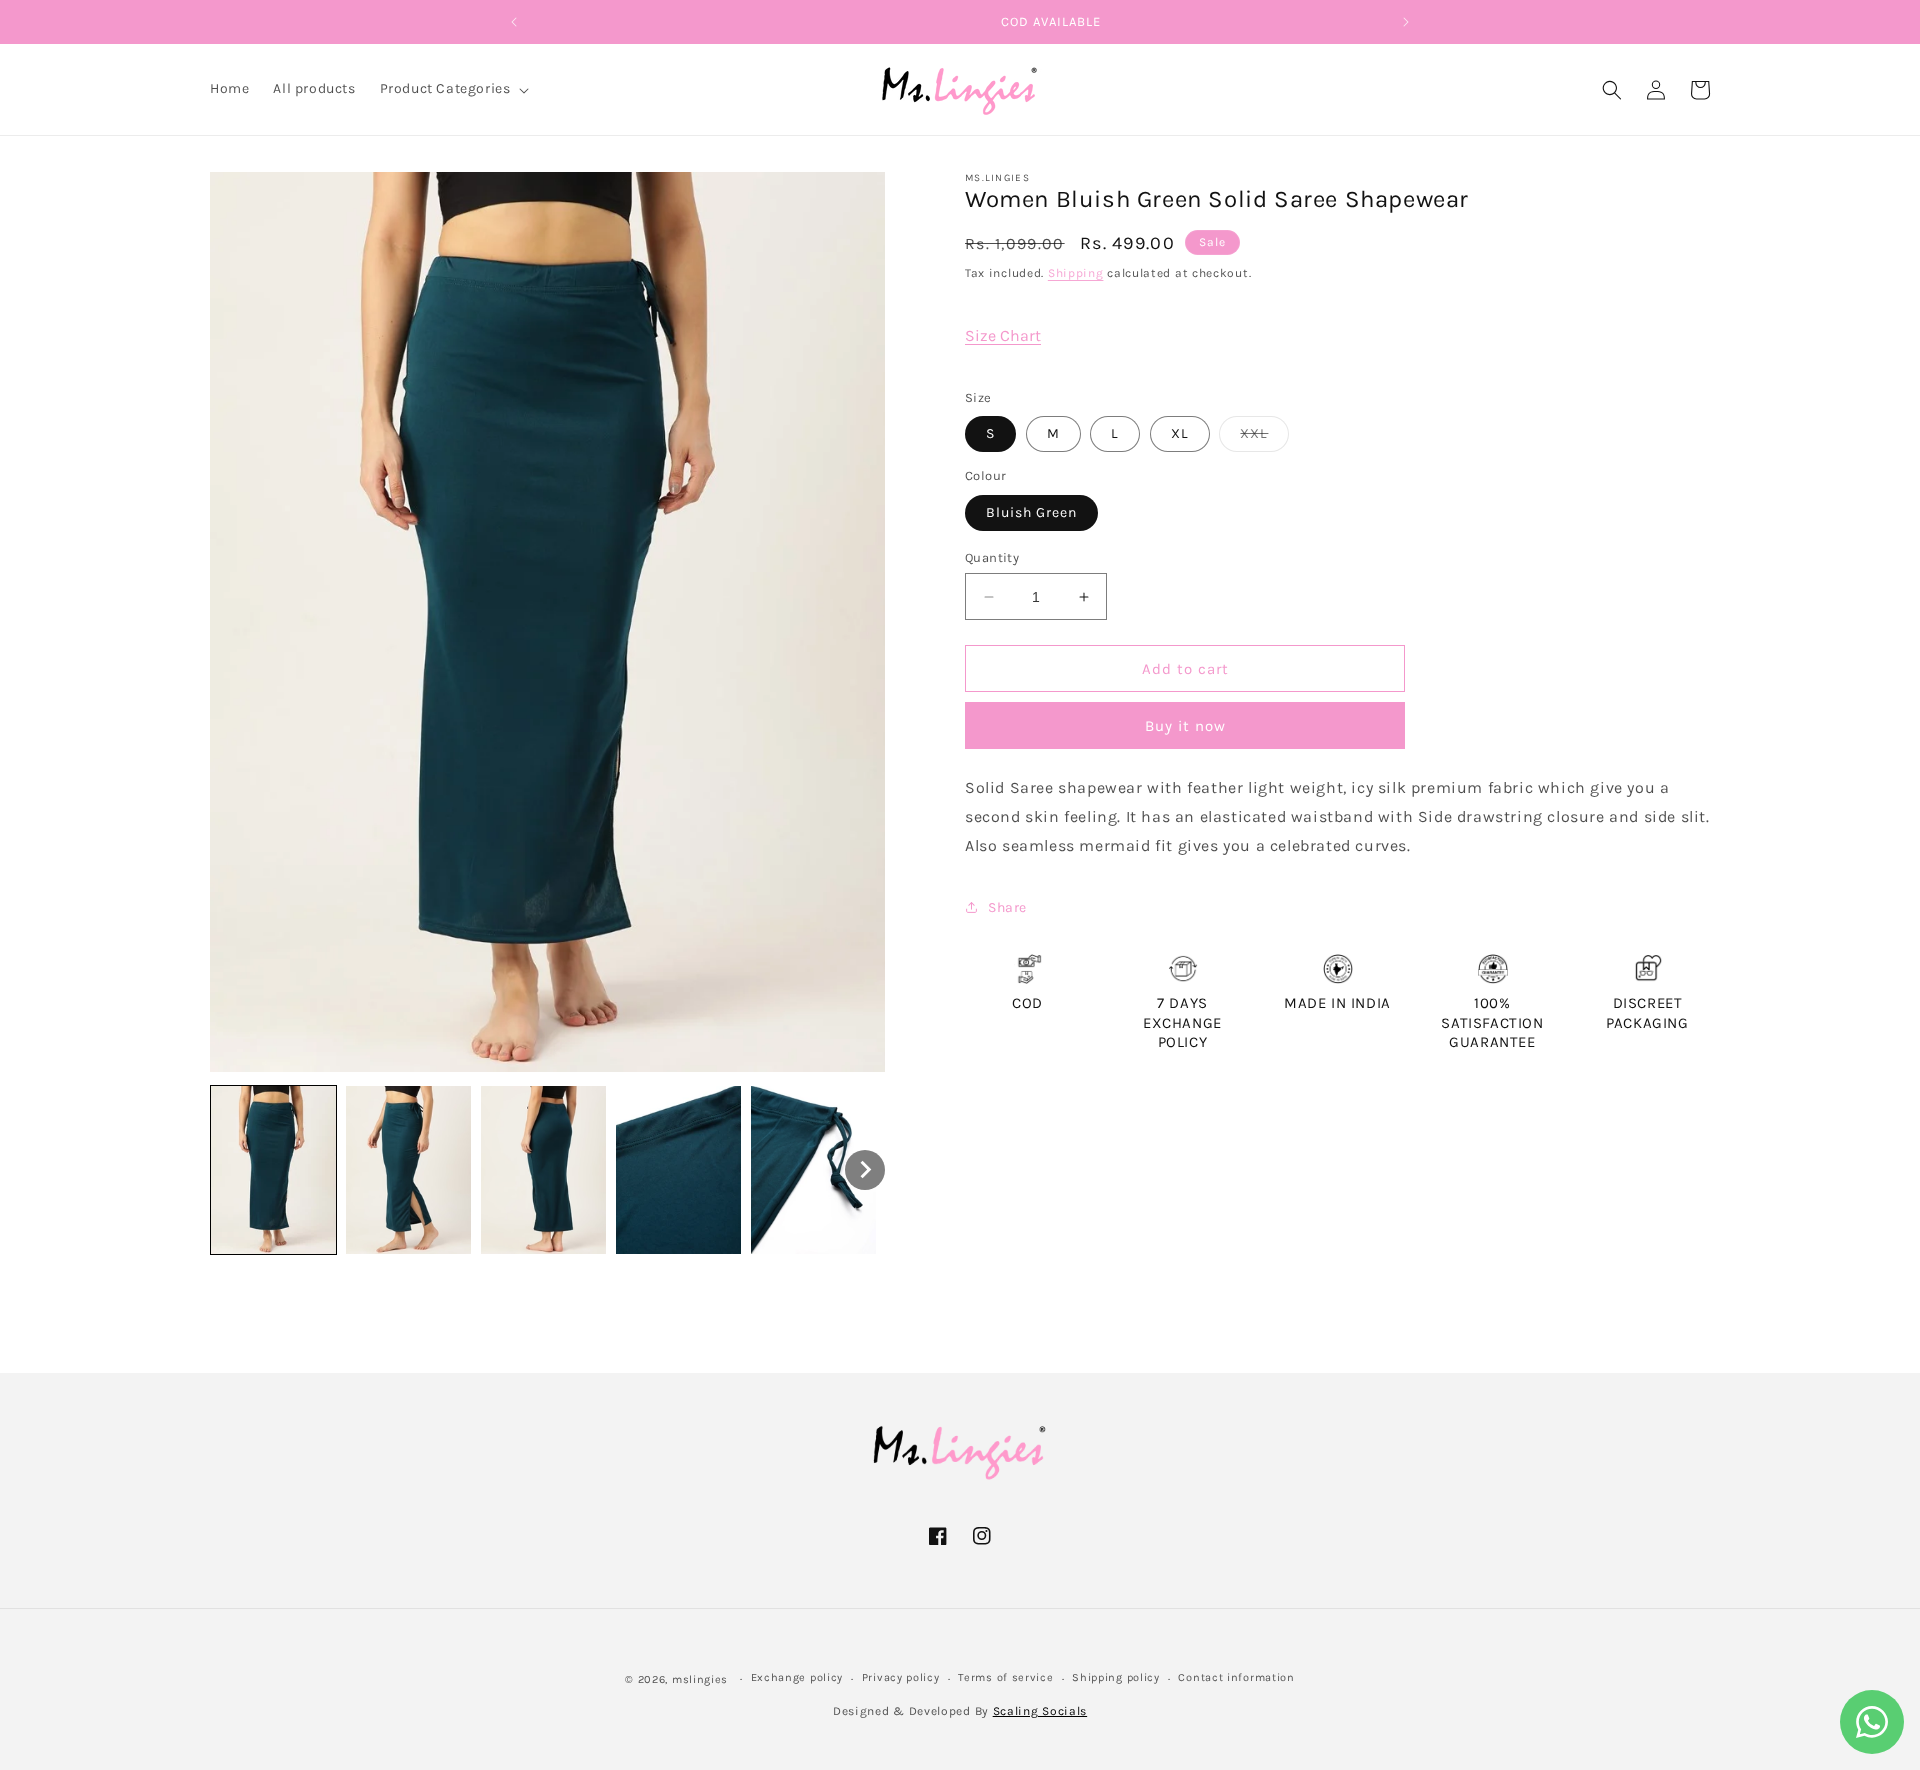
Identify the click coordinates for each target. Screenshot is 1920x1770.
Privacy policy (901, 1678)
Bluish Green (1031, 512)
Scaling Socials (1040, 1712)
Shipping (1076, 273)
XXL (1264, 438)
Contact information (1236, 1678)
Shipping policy (1116, 1678)
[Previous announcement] (514, 22)
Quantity (992, 557)
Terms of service (1005, 1678)
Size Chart (1003, 335)
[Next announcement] (1406, 22)
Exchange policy (797, 1678)
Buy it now (1185, 726)
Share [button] (1007, 907)
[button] (453, 89)
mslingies (700, 1679)
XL (1180, 433)
